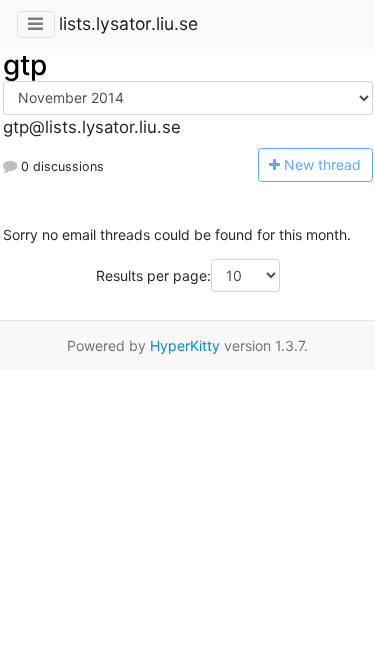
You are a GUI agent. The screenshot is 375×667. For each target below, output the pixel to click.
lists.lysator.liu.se (128, 23)
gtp (25, 65)
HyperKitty (185, 345)
